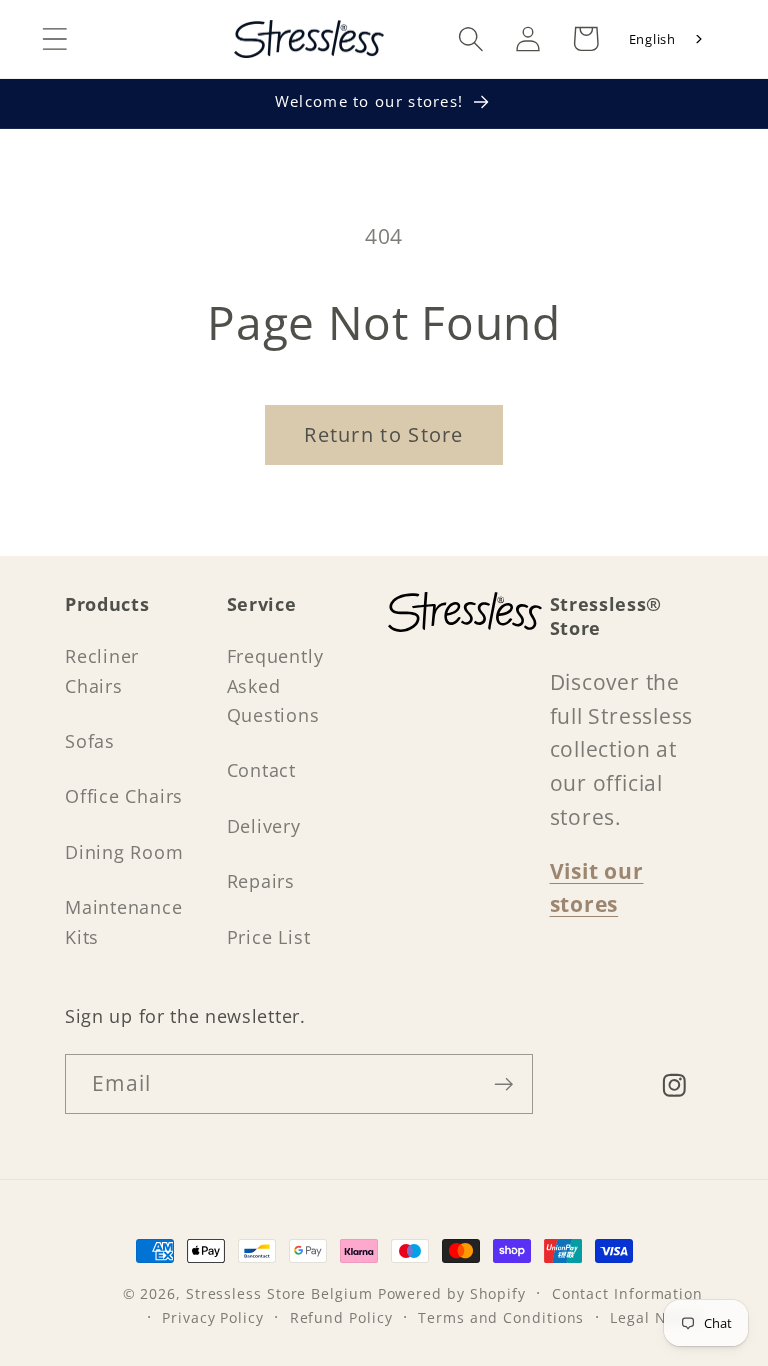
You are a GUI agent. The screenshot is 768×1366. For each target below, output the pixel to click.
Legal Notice (656, 1317)
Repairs (261, 881)
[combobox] (667, 39)
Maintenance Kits (124, 921)
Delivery (264, 826)
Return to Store (384, 434)
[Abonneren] (503, 1084)
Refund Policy (341, 1317)
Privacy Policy (213, 1317)
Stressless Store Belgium (279, 1293)
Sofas (90, 741)
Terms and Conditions (501, 1317)
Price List (269, 937)
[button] (54, 38)
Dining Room (124, 852)
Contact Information (627, 1293)
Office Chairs (124, 796)
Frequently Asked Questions (275, 685)
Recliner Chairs (102, 670)
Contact (261, 770)
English (652, 39)
